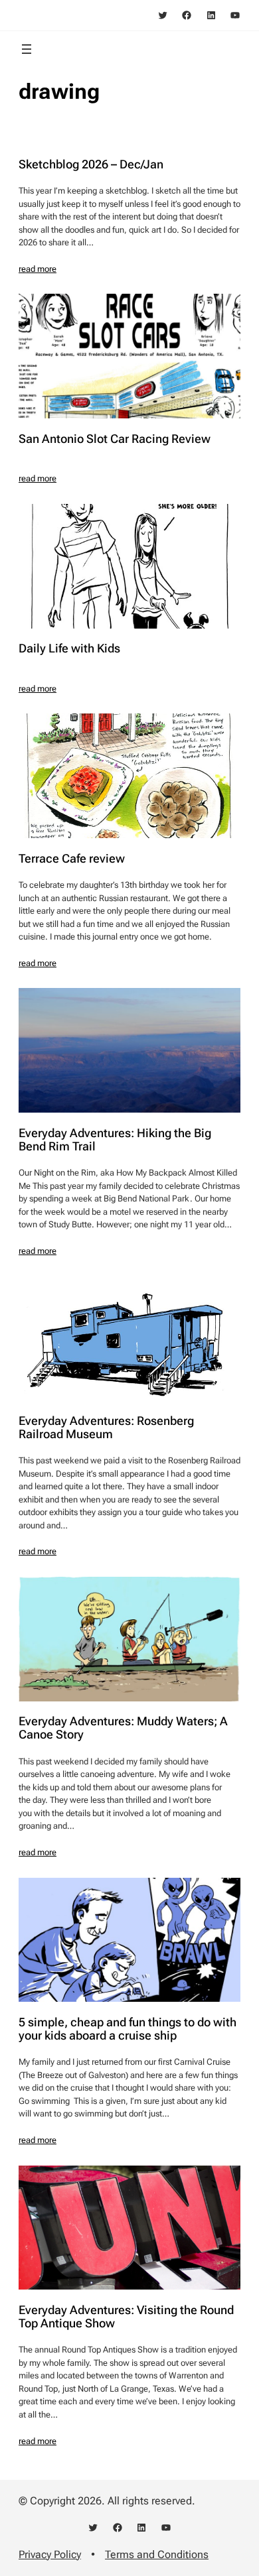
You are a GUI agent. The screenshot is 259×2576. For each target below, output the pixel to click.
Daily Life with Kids (69, 648)
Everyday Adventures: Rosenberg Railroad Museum (106, 1428)
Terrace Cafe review (72, 859)
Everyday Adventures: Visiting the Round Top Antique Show (126, 2317)
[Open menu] (27, 49)
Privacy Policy (50, 2554)
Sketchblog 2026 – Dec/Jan (91, 164)
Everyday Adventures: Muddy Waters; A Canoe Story (123, 1728)
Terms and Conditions (157, 2554)
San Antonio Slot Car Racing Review (115, 439)
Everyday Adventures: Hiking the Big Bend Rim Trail (115, 1140)
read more (38, 269)
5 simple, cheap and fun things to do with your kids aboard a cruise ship (128, 2029)
